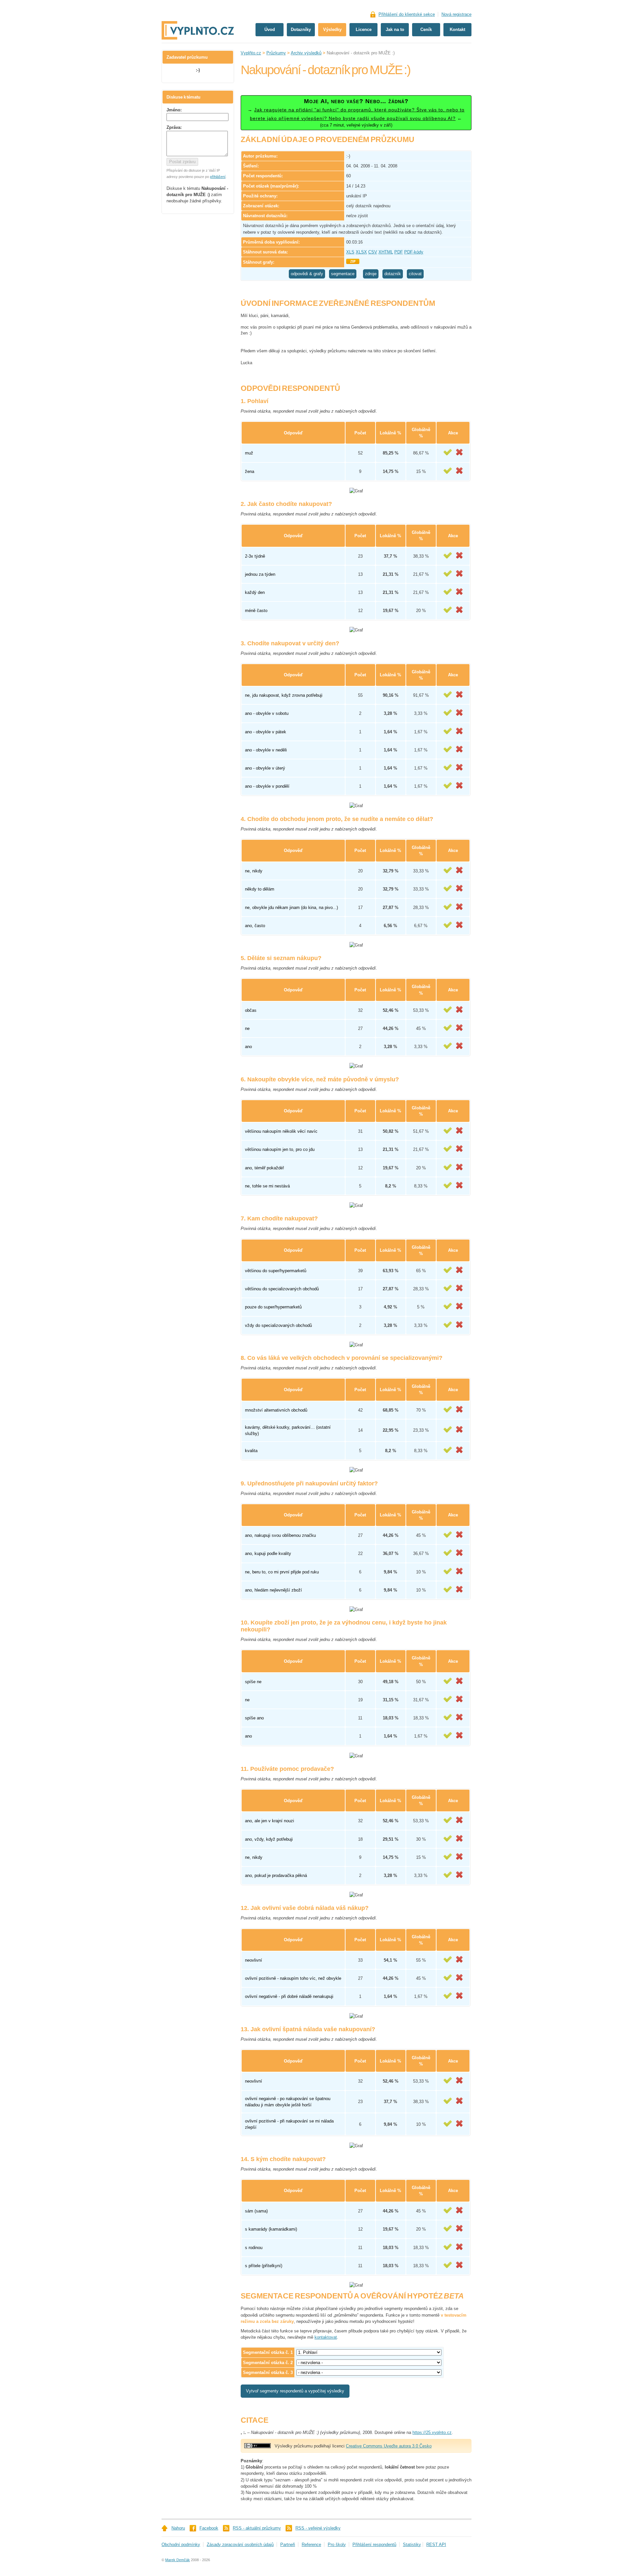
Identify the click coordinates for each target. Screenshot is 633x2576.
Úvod (270, 29)
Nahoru (178, 2528)
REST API (436, 2545)
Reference (311, 2545)
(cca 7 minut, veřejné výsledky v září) (356, 113)
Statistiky (412, 2545)
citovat (415, 274)
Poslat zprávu (182, 162)
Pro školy (337, 2545)
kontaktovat (326, 2337)
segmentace (343, 274)
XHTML (386, 252)
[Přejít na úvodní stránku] (198, 9)
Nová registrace (456, 14)
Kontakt (457, 29)
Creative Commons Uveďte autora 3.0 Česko (389, 2446)
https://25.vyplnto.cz (432, 2432)
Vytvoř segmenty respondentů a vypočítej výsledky (295, 2391)
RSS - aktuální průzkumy (257, 2528)
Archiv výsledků (306, 53)
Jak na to (395, 29)
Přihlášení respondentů (374, 2545)
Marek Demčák (178, 2560)
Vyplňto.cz (251, 53)
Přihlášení (407, 14)
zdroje (371, 274)
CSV (373, 252)
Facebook (209, 2528)
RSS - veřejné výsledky (318, 2528)
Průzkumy (276, 53)
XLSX (361, 252)
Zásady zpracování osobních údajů (240, 2545)
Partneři (288, 2545)
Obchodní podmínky (181, 2545)
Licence (364, 29)
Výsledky (332, 29)
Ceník (426, 29)
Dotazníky (301, 29)
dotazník (393, 274)
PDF (399, 252)
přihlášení (218, 177)
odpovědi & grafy (307, 274)
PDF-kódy (414, 252)
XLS (350, 252)
